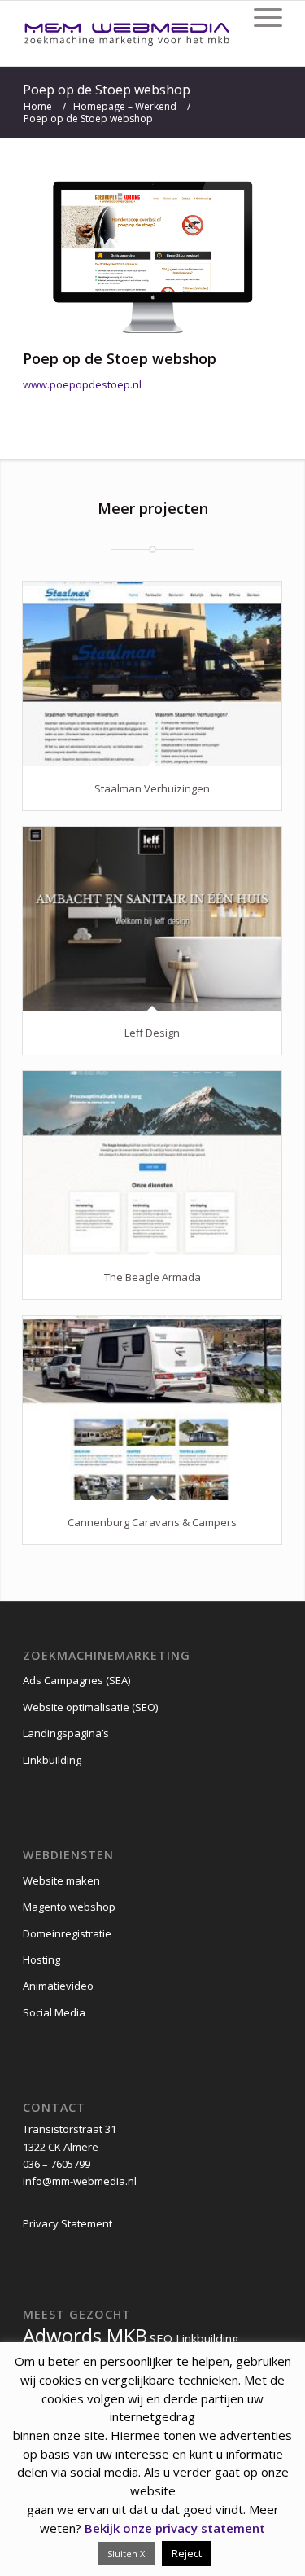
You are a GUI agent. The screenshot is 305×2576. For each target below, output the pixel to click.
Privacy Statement (68, 2223)
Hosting (41, 1959)
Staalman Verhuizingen (152, 788)
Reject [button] (187, 2553)
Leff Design (152, 1033)
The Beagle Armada (152, 1277)
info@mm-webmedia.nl (80, 2181)
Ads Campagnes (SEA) (76, 1680)
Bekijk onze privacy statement (175, 2528)
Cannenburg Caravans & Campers (152, 1522)
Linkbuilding (52, 1760)
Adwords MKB (85, 2335)
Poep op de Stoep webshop (107, 90)
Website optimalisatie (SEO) (90, 1707)
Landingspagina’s (66, 1733)
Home (38, 106)
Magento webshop (69, 1907)
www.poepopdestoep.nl (82, 384)
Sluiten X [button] (126, 2554)
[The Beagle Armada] (152, 1163)
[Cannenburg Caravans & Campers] (152, 1408)
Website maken (61, 1880)
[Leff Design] (152, 919)
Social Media (54, 2012)
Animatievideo (58, 1986)
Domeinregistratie (67, 1933)
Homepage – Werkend (125, 106)
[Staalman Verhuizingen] (152, 674)
